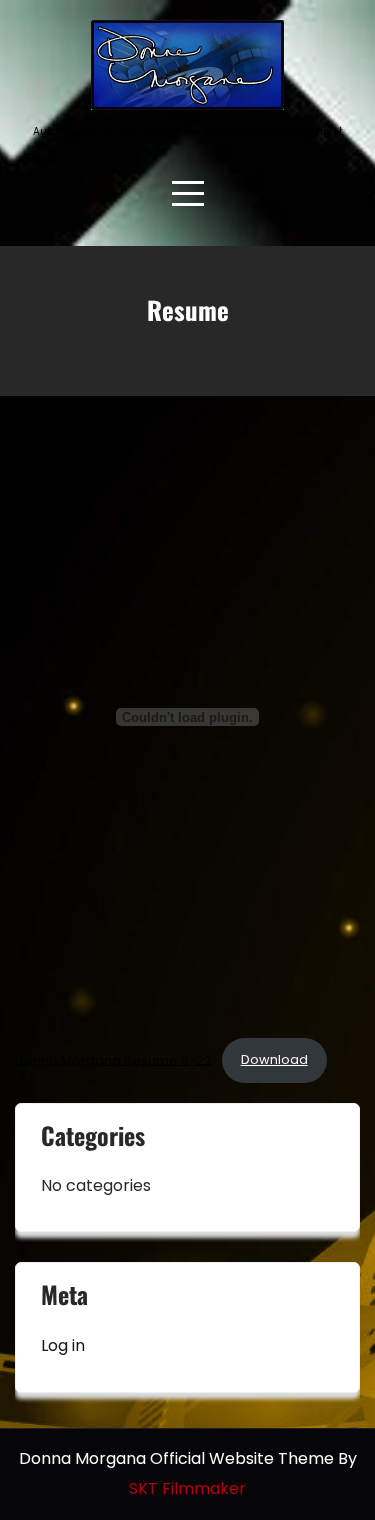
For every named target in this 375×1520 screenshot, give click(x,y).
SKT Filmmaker (187, 1488)
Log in (63, 1345)
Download (274, 1059)
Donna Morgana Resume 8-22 (113, 1059)
